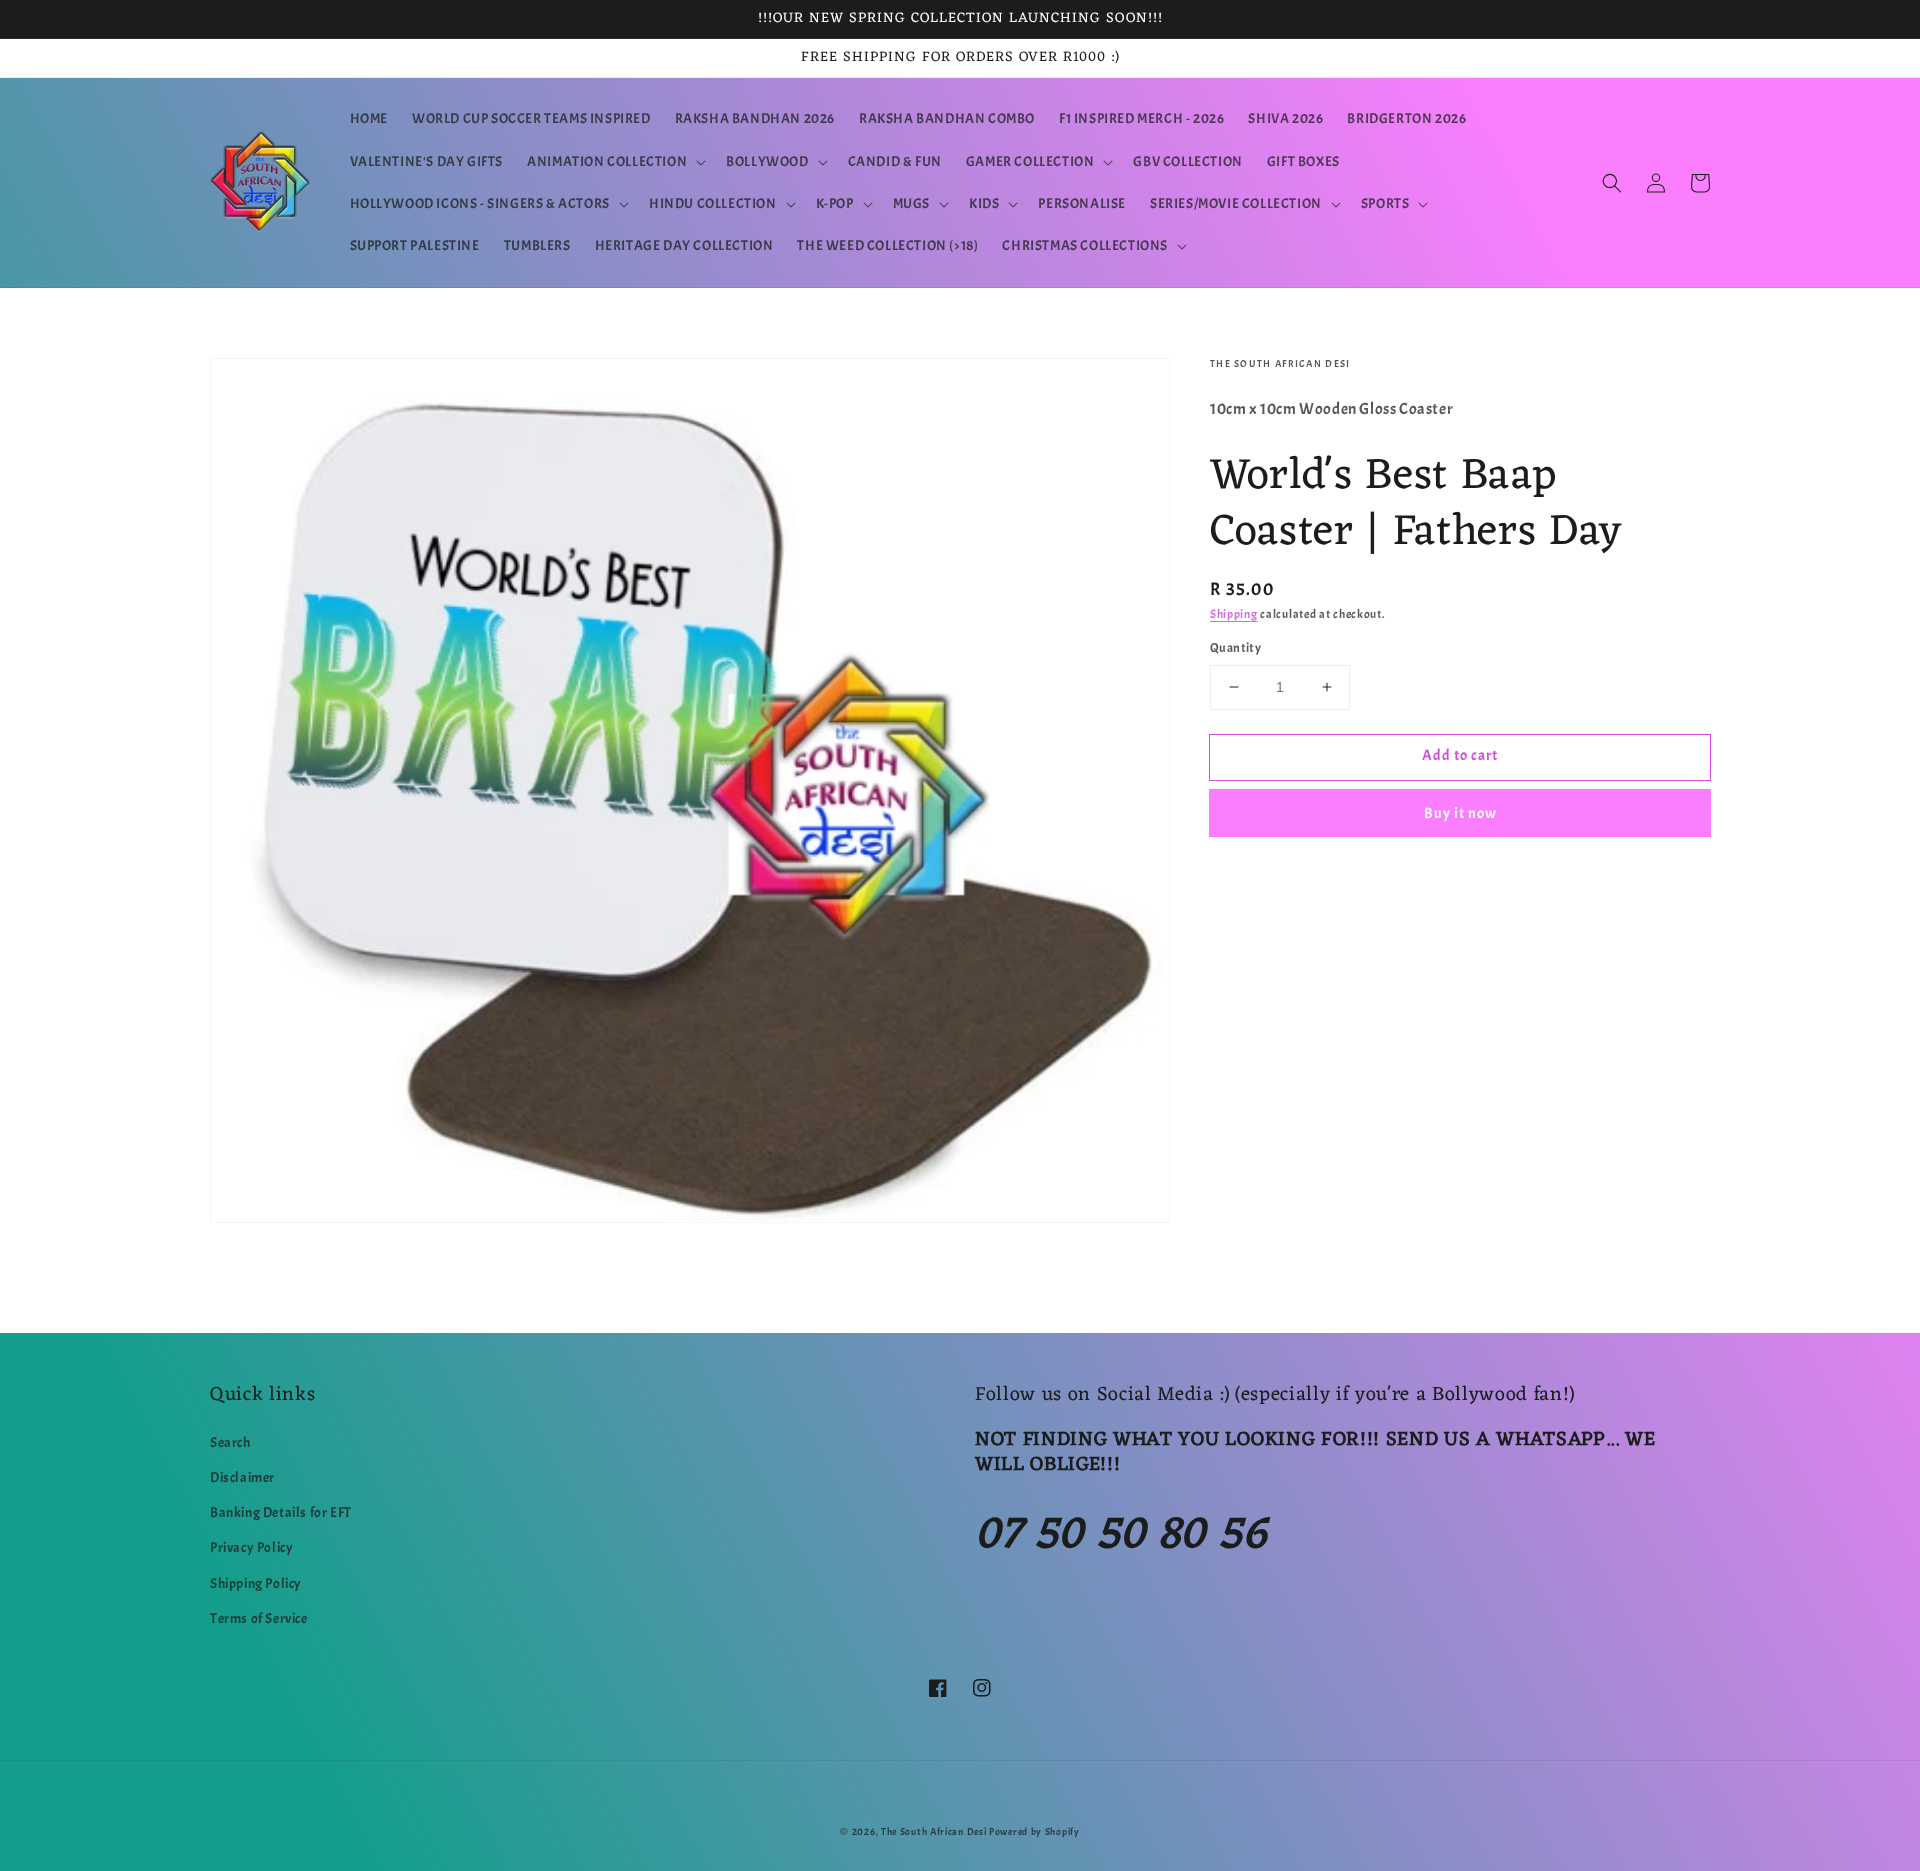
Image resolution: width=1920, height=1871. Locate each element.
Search (230, 1442)
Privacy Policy (251, 1547)
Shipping (1234, 614)
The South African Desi (933, 1831)
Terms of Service (259, 1618)
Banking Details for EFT (281, 1512)
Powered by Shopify (1034, 1831)
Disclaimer (242, 1477)
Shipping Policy (256, 1583)
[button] (614, 162)
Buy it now (1460, 813)
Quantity (1235, 648)
